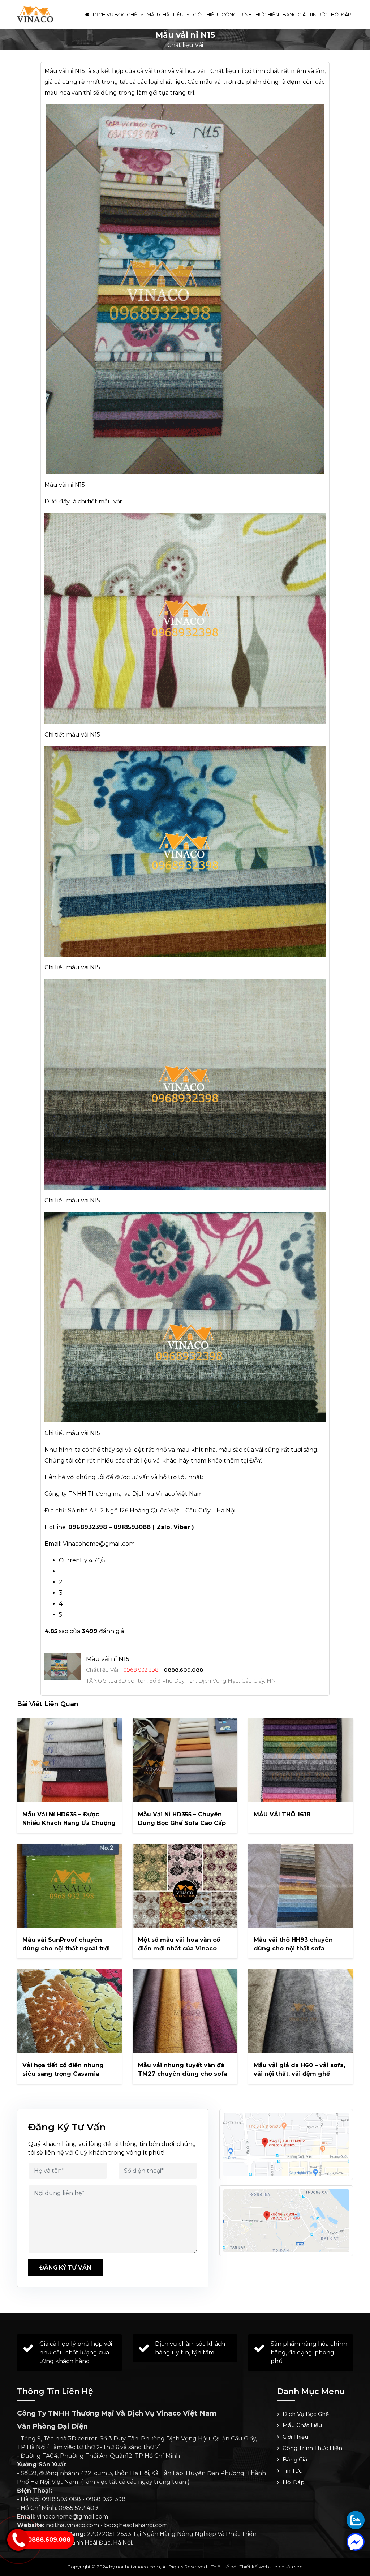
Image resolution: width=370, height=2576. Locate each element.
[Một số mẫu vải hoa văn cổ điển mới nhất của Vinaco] (185, 1886)
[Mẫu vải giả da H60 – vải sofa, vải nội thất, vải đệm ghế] (301, 2011)
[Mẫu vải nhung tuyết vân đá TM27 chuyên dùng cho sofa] (185, 2011)
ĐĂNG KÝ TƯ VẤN (65, 2268)
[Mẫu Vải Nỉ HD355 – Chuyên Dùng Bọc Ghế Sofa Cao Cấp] (185, 1760)
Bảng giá (294, 14)
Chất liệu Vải (185, 45)
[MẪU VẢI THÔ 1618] (301, 1760)
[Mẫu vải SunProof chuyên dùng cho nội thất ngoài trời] (69, 1886)
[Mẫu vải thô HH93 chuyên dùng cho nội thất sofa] (301, 1886)
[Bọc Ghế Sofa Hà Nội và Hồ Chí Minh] (35, 14)
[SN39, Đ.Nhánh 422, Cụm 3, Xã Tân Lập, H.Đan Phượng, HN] (286, 2221)
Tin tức (318, 14)
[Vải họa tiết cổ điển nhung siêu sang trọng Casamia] (69, 2011)
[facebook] (356, 2542)
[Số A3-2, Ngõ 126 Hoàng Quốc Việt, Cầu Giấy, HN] (286, 2144)
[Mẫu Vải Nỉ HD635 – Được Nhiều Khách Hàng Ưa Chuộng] (69, 1760)
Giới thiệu (205, 14)
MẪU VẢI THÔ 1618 (282, 1814)
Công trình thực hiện (250, 14)
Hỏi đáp (341, 14)
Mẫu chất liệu (166, 14)
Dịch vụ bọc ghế (116, 14)
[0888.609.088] (356, 2520)
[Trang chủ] (87, 14)
